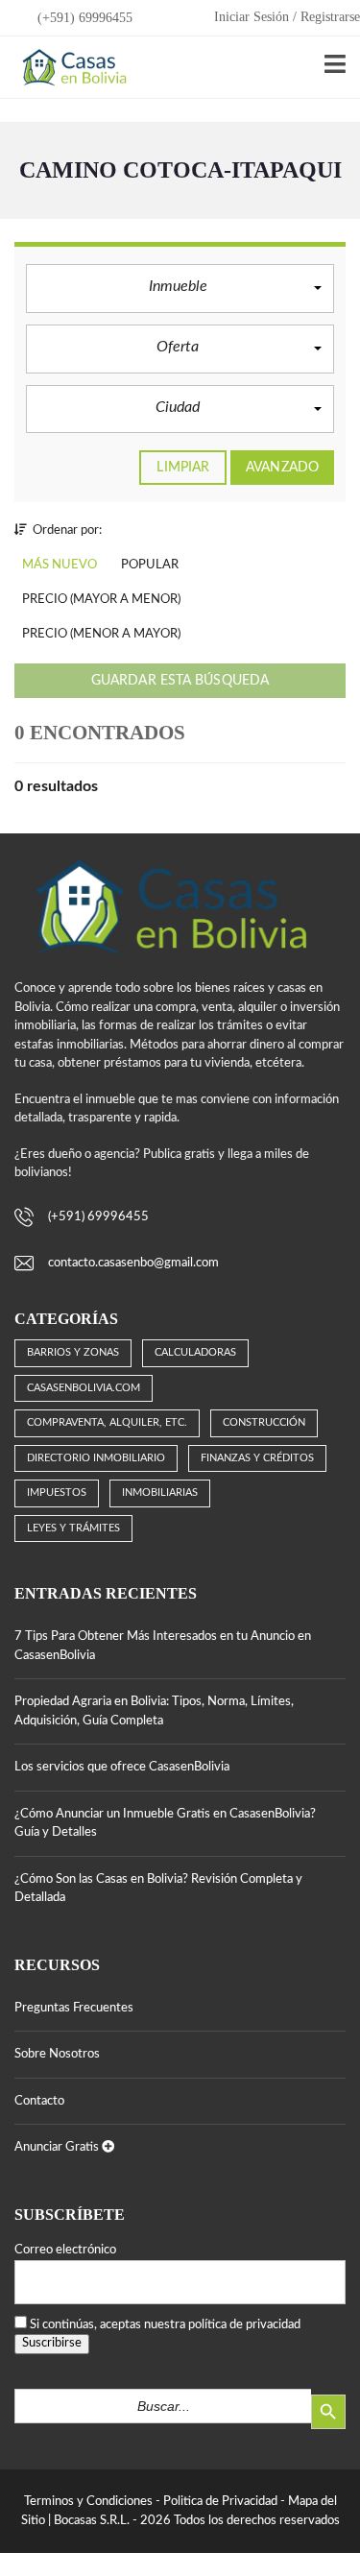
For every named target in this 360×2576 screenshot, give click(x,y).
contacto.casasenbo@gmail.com (133, 1263)
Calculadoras (195, 1352)
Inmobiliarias (160, 1493)
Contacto (39, 2101)
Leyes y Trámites (73, 1528)
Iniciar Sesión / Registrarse (287, 17)
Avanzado (282, 468)
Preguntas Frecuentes (74, 2008)
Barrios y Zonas (73, 1352)
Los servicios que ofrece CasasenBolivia (122, 1767)
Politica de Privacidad (220, 2502)
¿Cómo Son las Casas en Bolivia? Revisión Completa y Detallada (158, 1889)
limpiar (183, 468)
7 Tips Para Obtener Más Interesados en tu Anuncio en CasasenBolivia (163, 1646)
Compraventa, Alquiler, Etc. (107, 1422)
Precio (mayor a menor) (101, 600)
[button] (180, 289)
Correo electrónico (65, 2250)
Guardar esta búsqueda (180, 681)
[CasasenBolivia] (71, 68)
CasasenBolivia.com (84, 1388)
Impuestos (57, 1493)
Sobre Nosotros (57, 2054)
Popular (150, 565)
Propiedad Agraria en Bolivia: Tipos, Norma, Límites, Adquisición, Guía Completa (154, 1711)
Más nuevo (60, 565)
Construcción (264, 1422)
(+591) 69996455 (83, 18)
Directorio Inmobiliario (96, 1458)
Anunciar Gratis (58, 2147)
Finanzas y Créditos (257, 1458)
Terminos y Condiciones (88, 2502)
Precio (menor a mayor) (101, 634)
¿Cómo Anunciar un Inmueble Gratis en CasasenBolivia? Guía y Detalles (165, 1824)
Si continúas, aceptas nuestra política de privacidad (165, 2325)
